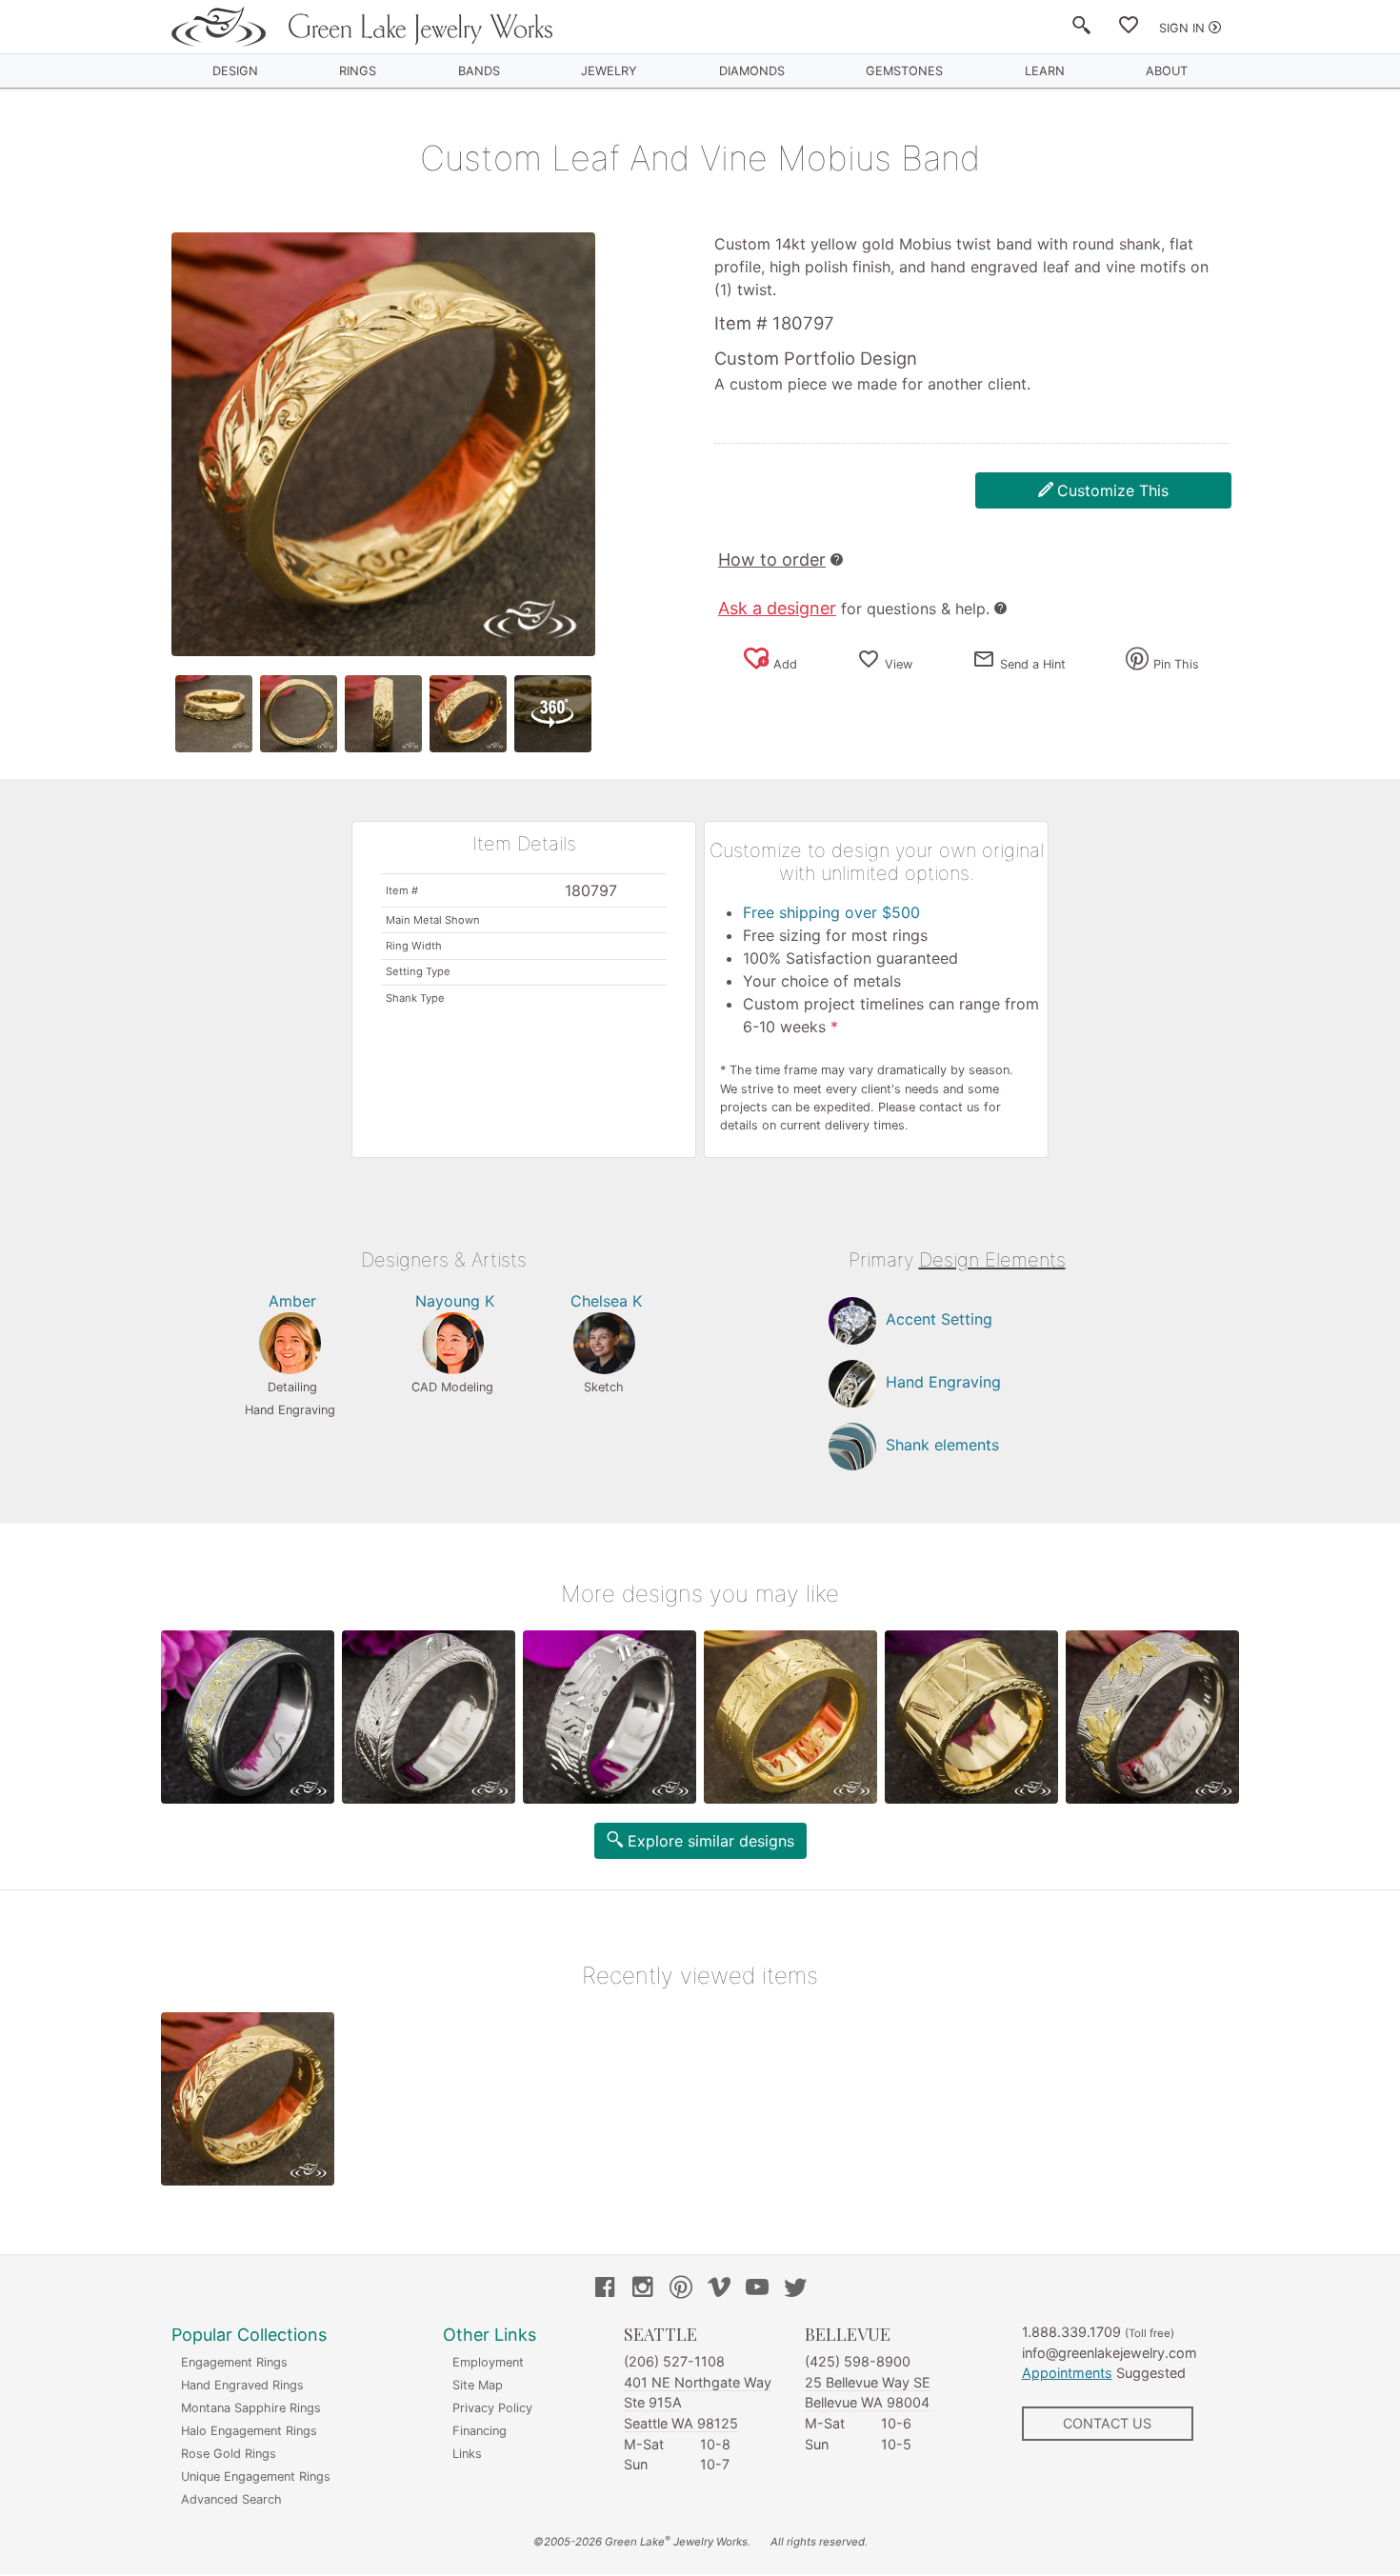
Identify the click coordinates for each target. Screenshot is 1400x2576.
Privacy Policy (492, 2408)
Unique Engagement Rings (256, 2476)
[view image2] (299, 714)
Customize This (1113, 490)
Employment (488, 2362)
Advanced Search (231, 2499)
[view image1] (214, 714)
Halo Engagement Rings (249, 2431)
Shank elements (942, 1445)
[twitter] (795, 2289)
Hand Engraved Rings (242, 2385)
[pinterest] (681, 2289)
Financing (480, 2431)
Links (467, 2454)
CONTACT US (1107, 2423)
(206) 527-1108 (674, 2361)
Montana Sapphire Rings (251, 2408)
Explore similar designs (711, 1841)
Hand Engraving (943, 1382)
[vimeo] (719, 2289)
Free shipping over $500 (831, 912)
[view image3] (383, 714)
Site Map (478, 2385)
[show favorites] (1129, 29)
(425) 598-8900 (858, 2361)
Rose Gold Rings (229, 2454)
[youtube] (757, 2289)
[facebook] (605, 2289)
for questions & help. (854, 609)
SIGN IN (1182, 28)
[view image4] (468, 714)
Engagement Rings (234, 2362)
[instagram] (643, 2289)
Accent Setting (939, 1319)
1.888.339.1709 (1071, 2332)
